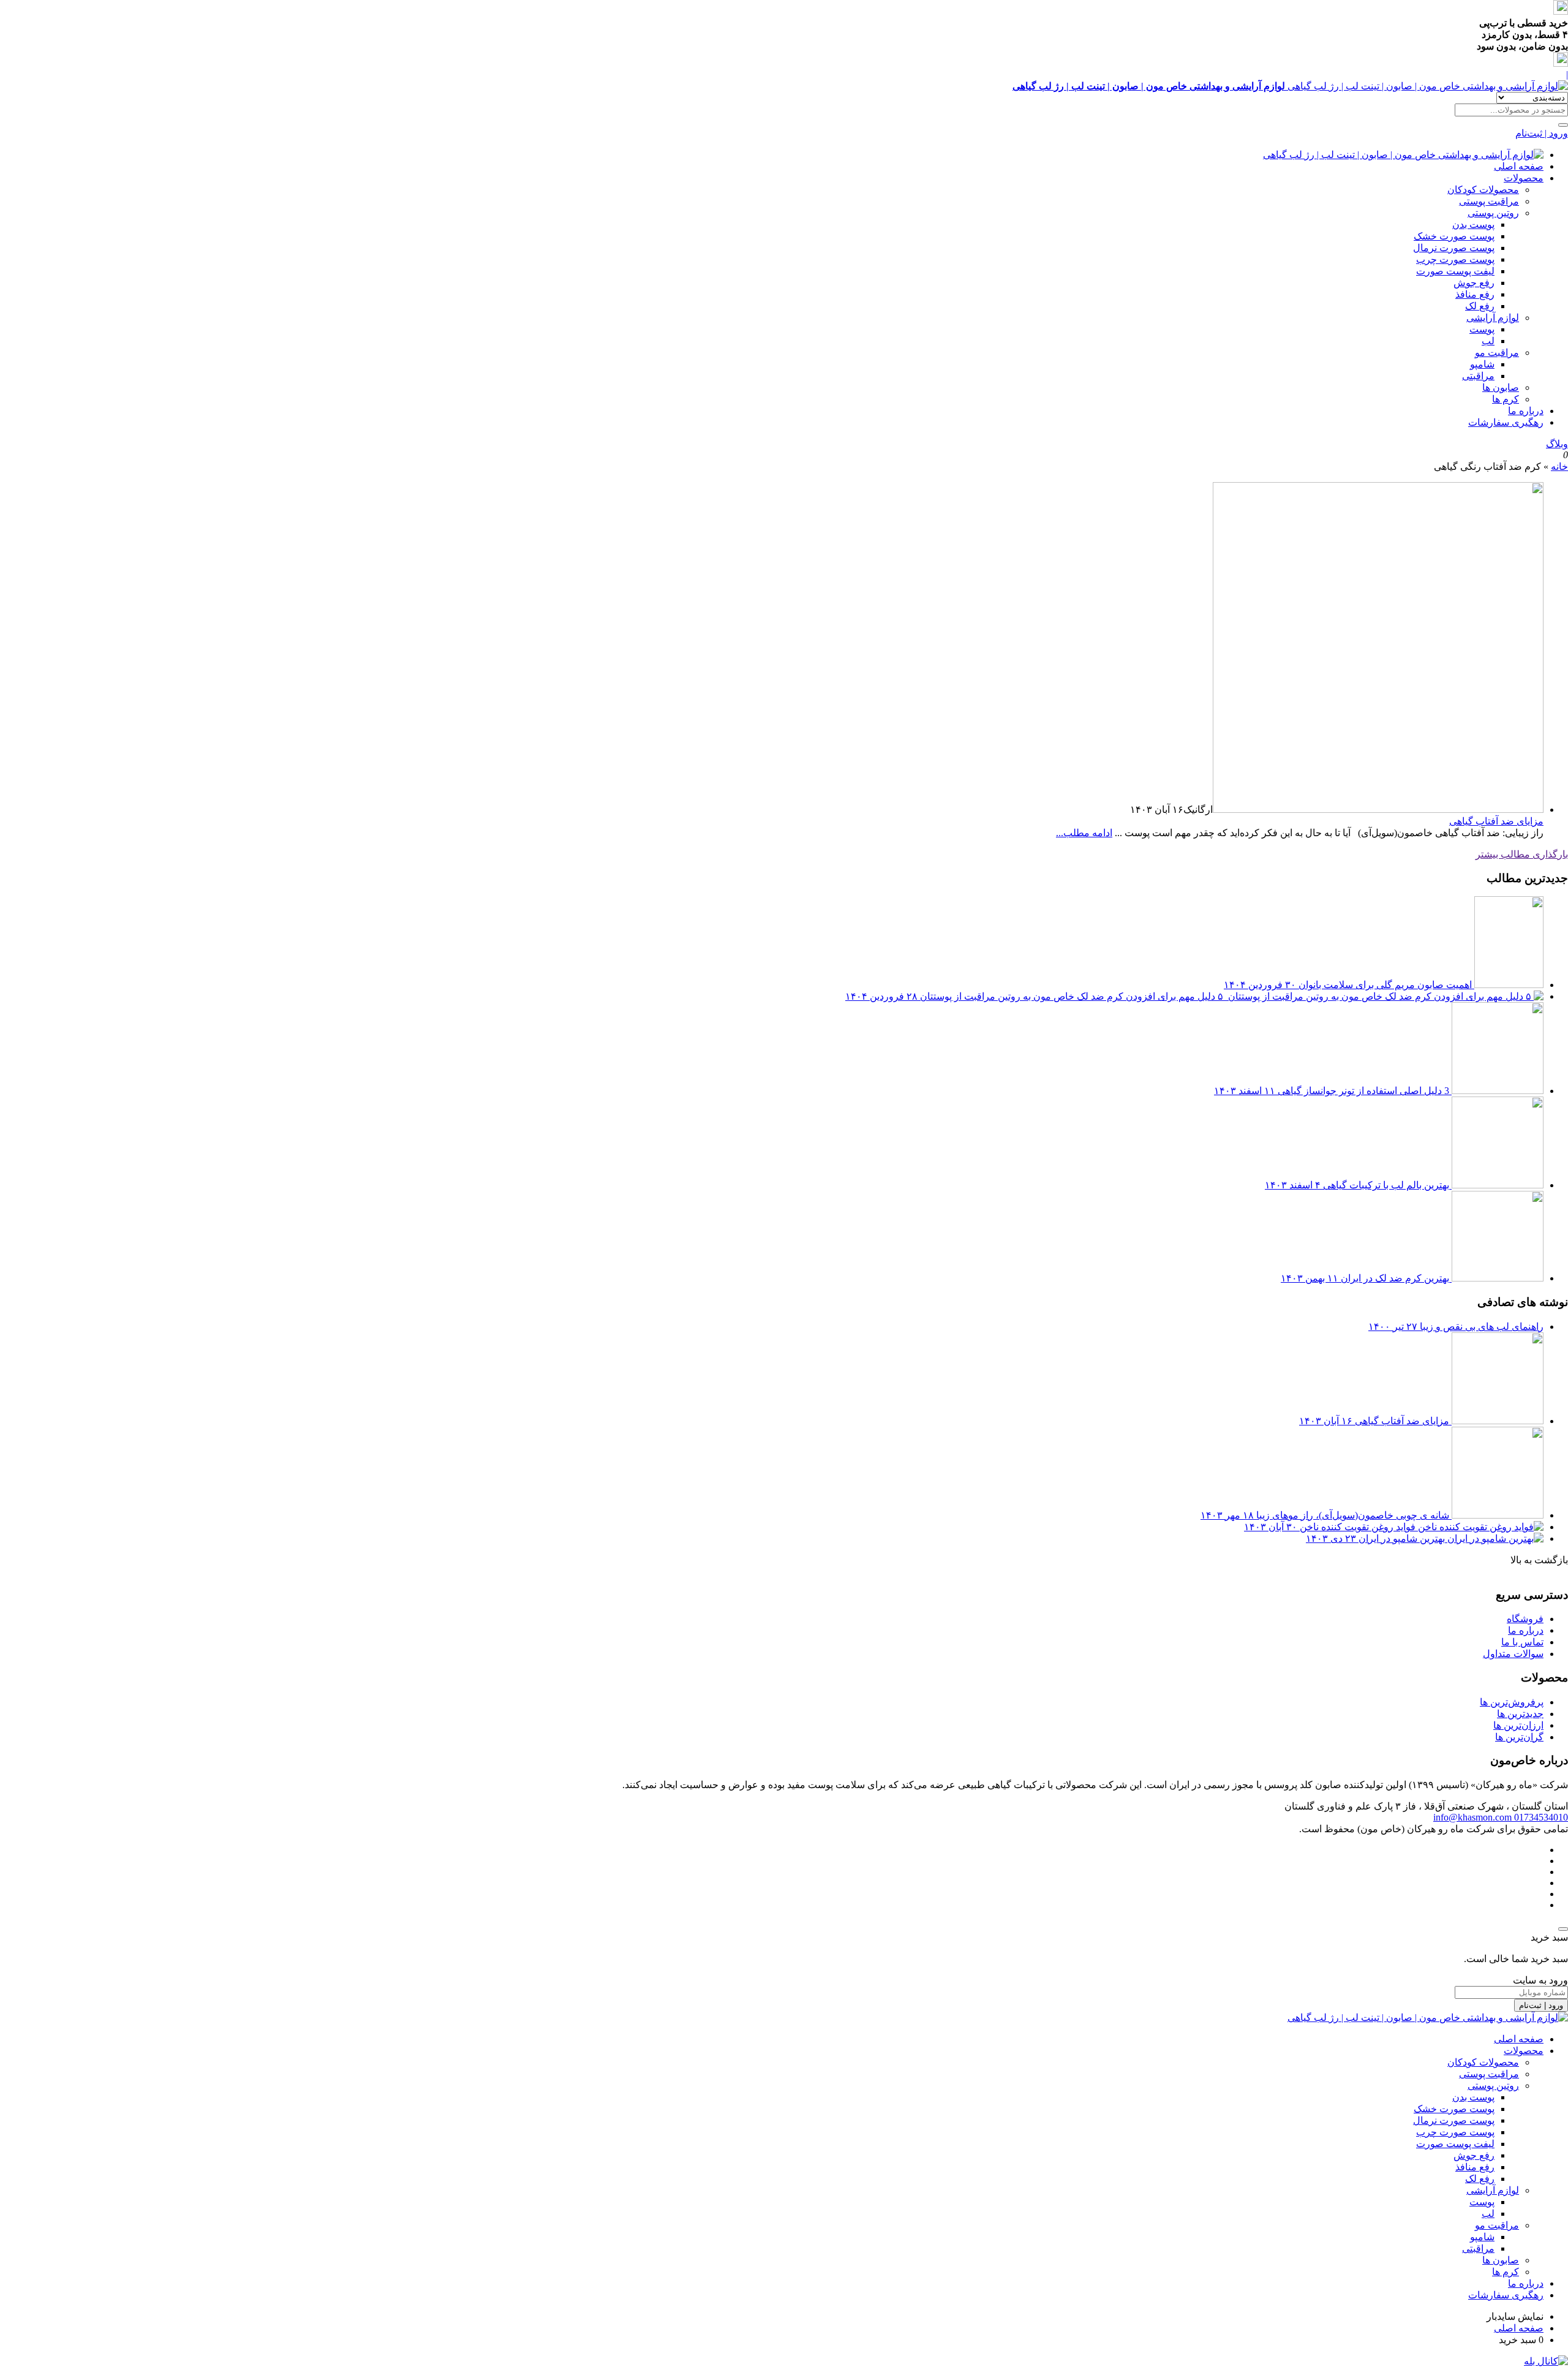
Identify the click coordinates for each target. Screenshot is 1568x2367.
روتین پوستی (1493, 213)
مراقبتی (1478, 376)
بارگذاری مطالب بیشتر (1522, 854)
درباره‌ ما (1526, 411)
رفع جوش (1474, 283)
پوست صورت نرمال (1454, 248)
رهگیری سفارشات (1506, 422)
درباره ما (1526, 1630)
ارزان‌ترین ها (1518, 1725)
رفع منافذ (1475, 294)
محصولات (1524, 178)
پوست (1482, 329)
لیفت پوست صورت (1455, 271)
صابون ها (1501, 387)
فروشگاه (1525, 1619)
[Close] (1563, 1929)
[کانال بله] (1546, 2361)
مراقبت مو (1497, 353)
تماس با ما (1522, 1642)
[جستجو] (1563, 125)
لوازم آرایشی (1493, 318)
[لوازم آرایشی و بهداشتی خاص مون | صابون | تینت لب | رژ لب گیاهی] (1403, 155)
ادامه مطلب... (1084, 833)
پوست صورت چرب (1455, 259)
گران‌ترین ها (1519, 1737)
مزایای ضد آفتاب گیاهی (1496, 821)
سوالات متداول (1513, 1654)
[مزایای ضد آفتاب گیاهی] (1378, 810)
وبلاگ (1557, 444)
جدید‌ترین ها (1520, 1714)
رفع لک (1480, 306)
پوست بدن (1473, 225)
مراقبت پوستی (1489, 201)
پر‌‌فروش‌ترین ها (1512, 1702)
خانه (1559, 466)
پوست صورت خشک (1454, 236)
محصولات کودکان (1483, 190)
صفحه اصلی (1519, 166)
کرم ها (1506, 399)
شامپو (1482, 364)
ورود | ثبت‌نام (1542, 133)
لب (1488, 341)
